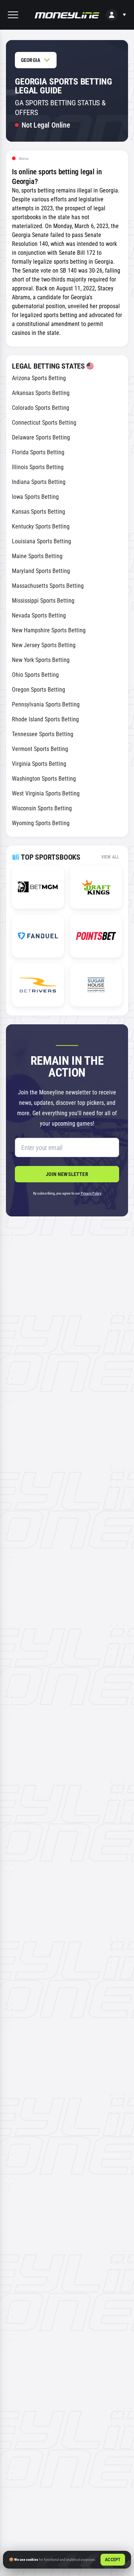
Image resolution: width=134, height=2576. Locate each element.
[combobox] (36, 60)
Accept (113, 2560)
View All (110, 857)
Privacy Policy (91, 1193)
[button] (13, 15)
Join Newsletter (67, 1174)
